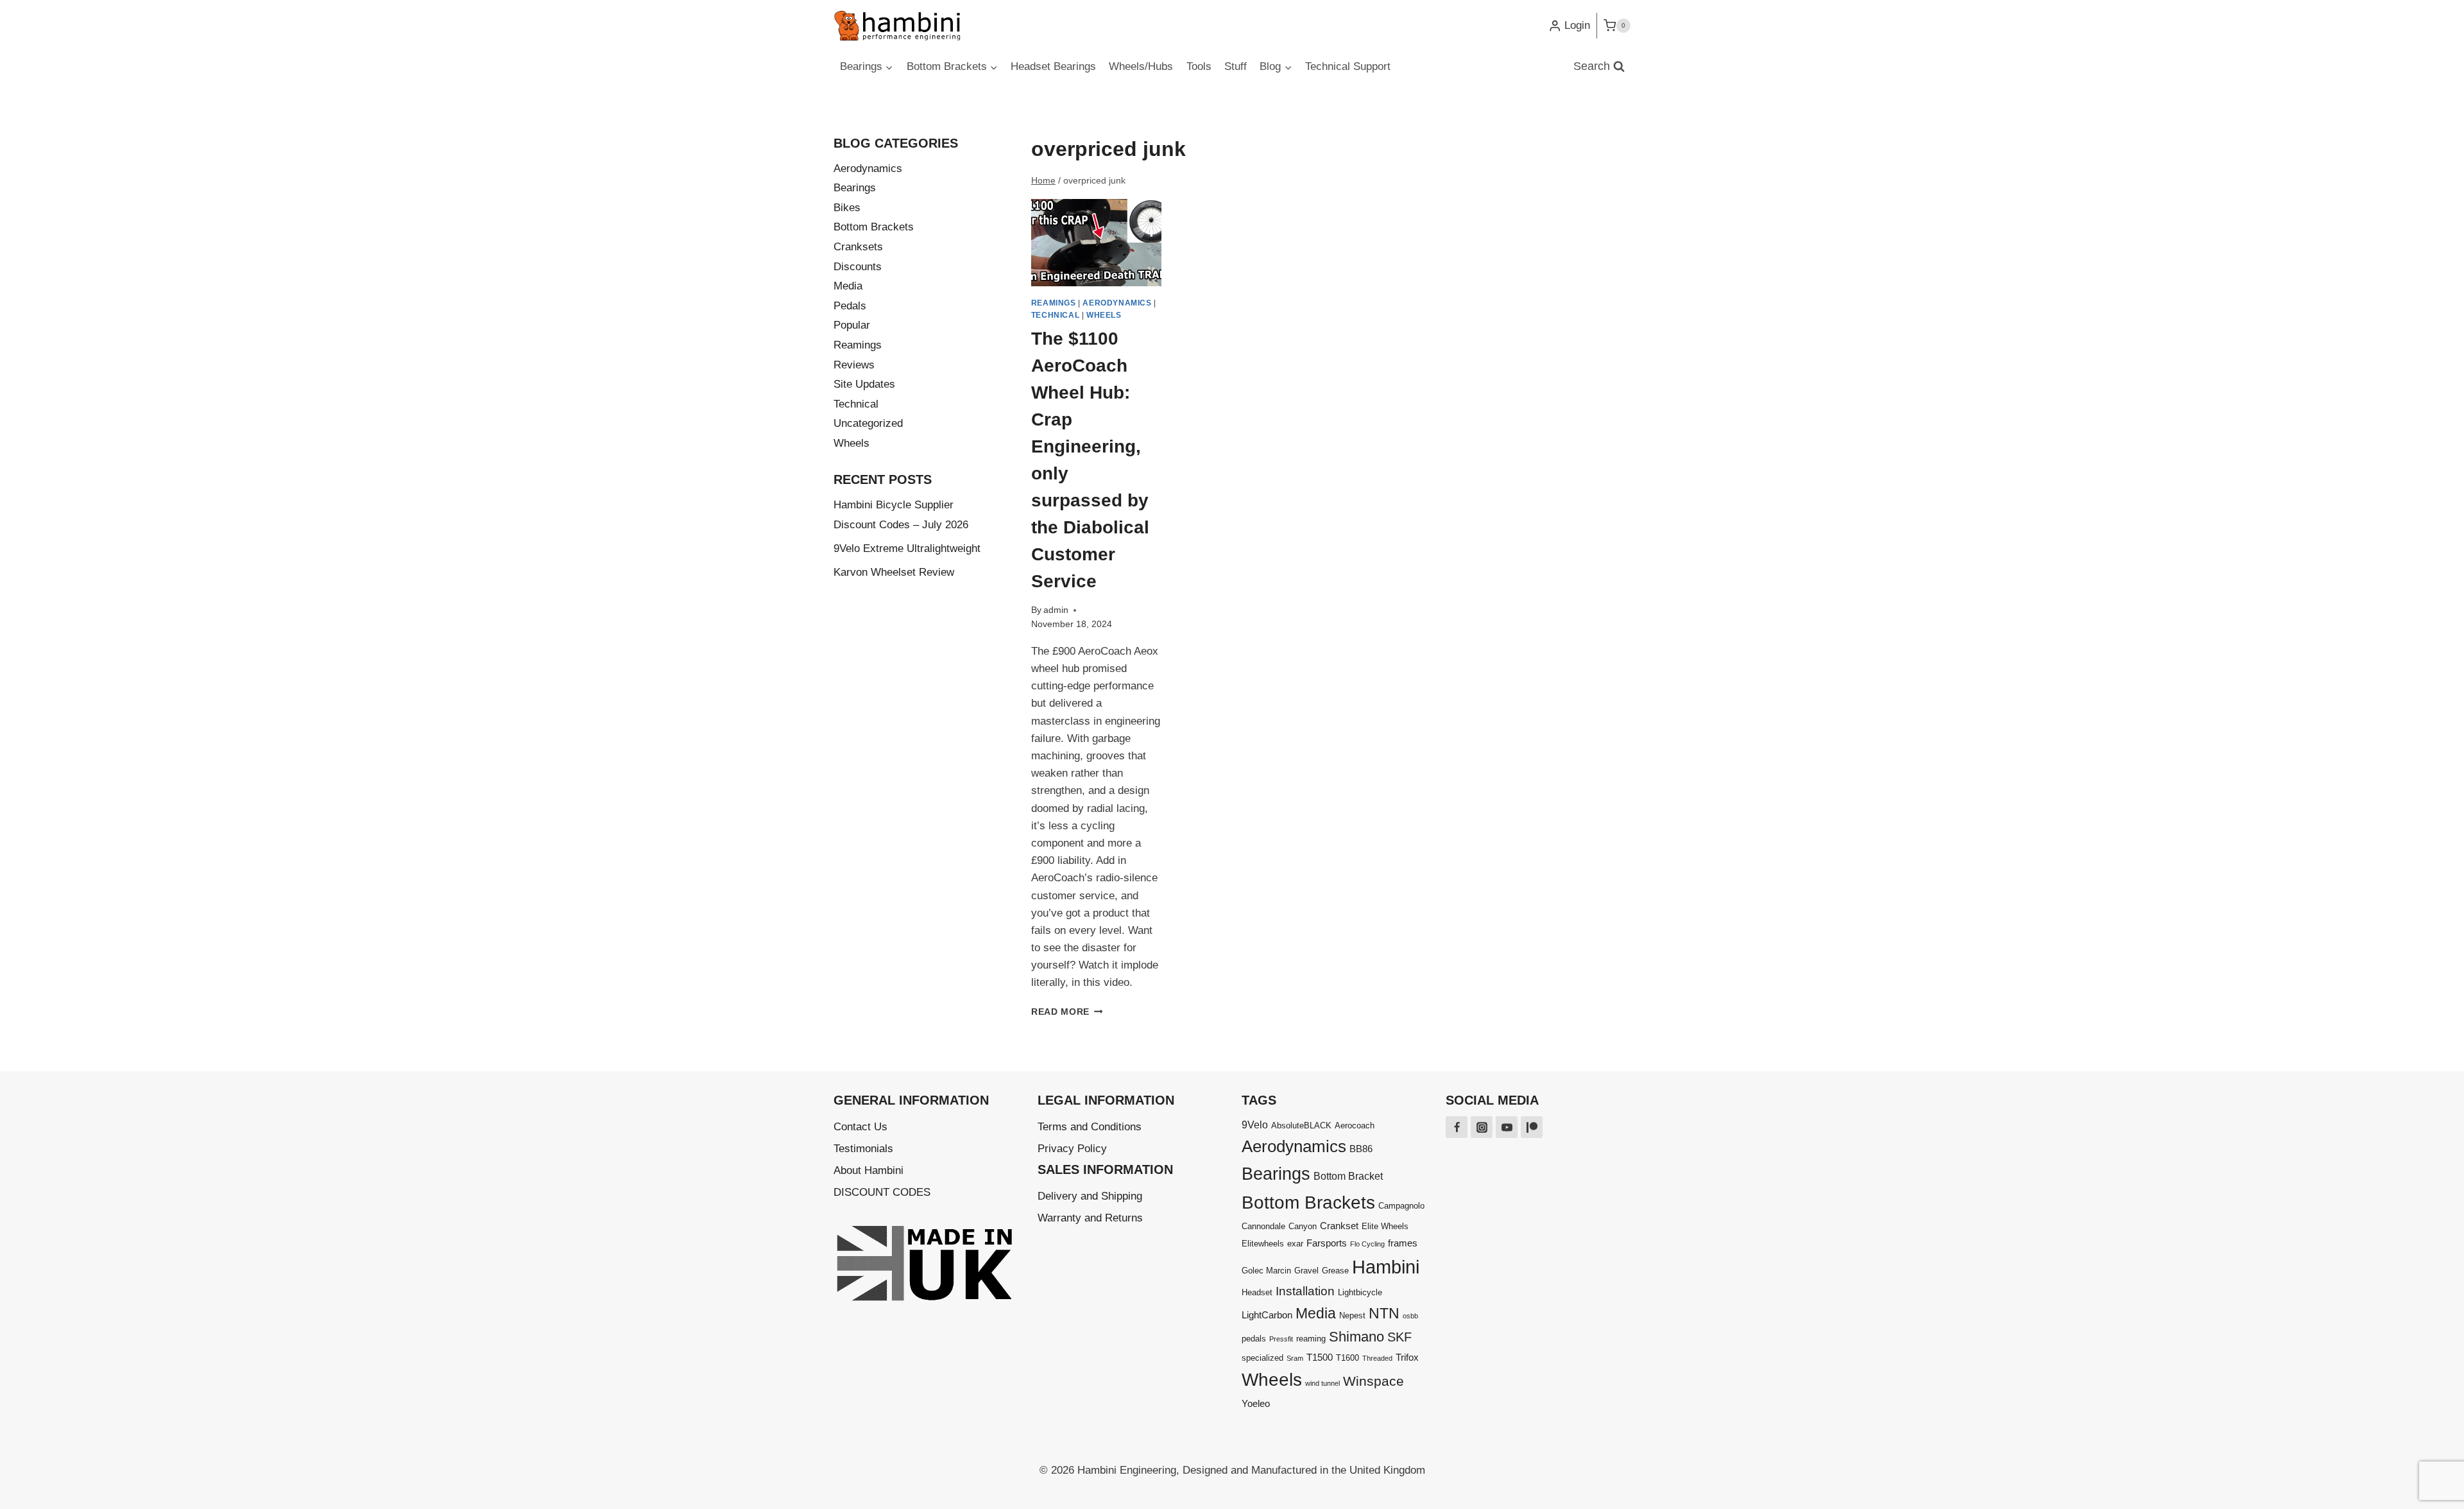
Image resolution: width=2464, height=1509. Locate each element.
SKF (1399, 1337)
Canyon (1303, 1226)
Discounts (858, 267)
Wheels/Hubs (1141, 66)
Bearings (855, 188)
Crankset (1339, 1226)
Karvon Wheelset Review (894, 572)
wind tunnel (1322, 1383)
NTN (1384, 1313)
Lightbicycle (1360, 1292)
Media (848, 286)
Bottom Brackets (874, 227)
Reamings (1054, 303)
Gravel (1306, 1271)
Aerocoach (1355, 1125)
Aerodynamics (1117, 303)
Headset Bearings (1053, 66)
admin (1056, 610)
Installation (1305, 1291)
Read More (1067, 1012)
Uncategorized (868, 423)
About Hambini (868, 1170)
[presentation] (1097, 243)
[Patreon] (1532, 1127)
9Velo (1255, 1125)
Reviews (854, 365)
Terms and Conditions (1090, 1127)
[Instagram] (1482, 1127)
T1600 (1347, 1358)
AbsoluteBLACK (1301, 1125)
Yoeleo (1256, 1403)
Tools (1199, 66)
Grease (1335, 1271)
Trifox (1407, 1357)
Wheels (1104, 315)
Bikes (847, 208)
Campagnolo (1401, 1206)
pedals (1254, 1339)
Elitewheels (1263, 1244)
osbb (1410, 1316)
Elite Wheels (1385, 1226)
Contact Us (860, 1127)
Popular (852, 325)
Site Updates (864, 384)
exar (1295, 1244)
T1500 (1320, 1357)
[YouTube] (1507, 1127)
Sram (1295, 1358)
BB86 (1361, 1149)
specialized (1262, 1358)
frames (1403, 1243)
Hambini (1386, 1267)
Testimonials (863, 1149)
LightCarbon (1267, 1315)
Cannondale (1263, 1226)
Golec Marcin (1266, 1271)
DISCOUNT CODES (882, 1192)
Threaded (1377, 1358)
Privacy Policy (1072, 1149)
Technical (1055, 315)
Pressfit (1281, 1339)
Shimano (1356, 1337)
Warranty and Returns (1090, 1218)
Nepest (1352, 1315)
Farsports (1327, 1243)
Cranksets (858, 247)
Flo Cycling (1367, 1244)
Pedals (850, 306)
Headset (1257, 1292)
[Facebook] (1457, 1127)
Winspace (1373, 1381)
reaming (1311, 1339)
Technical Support (1348, 66)
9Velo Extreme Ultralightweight (907, 548)
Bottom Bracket (1348, 1176)
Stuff (1236, 66)
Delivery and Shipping (1090, 1196)
